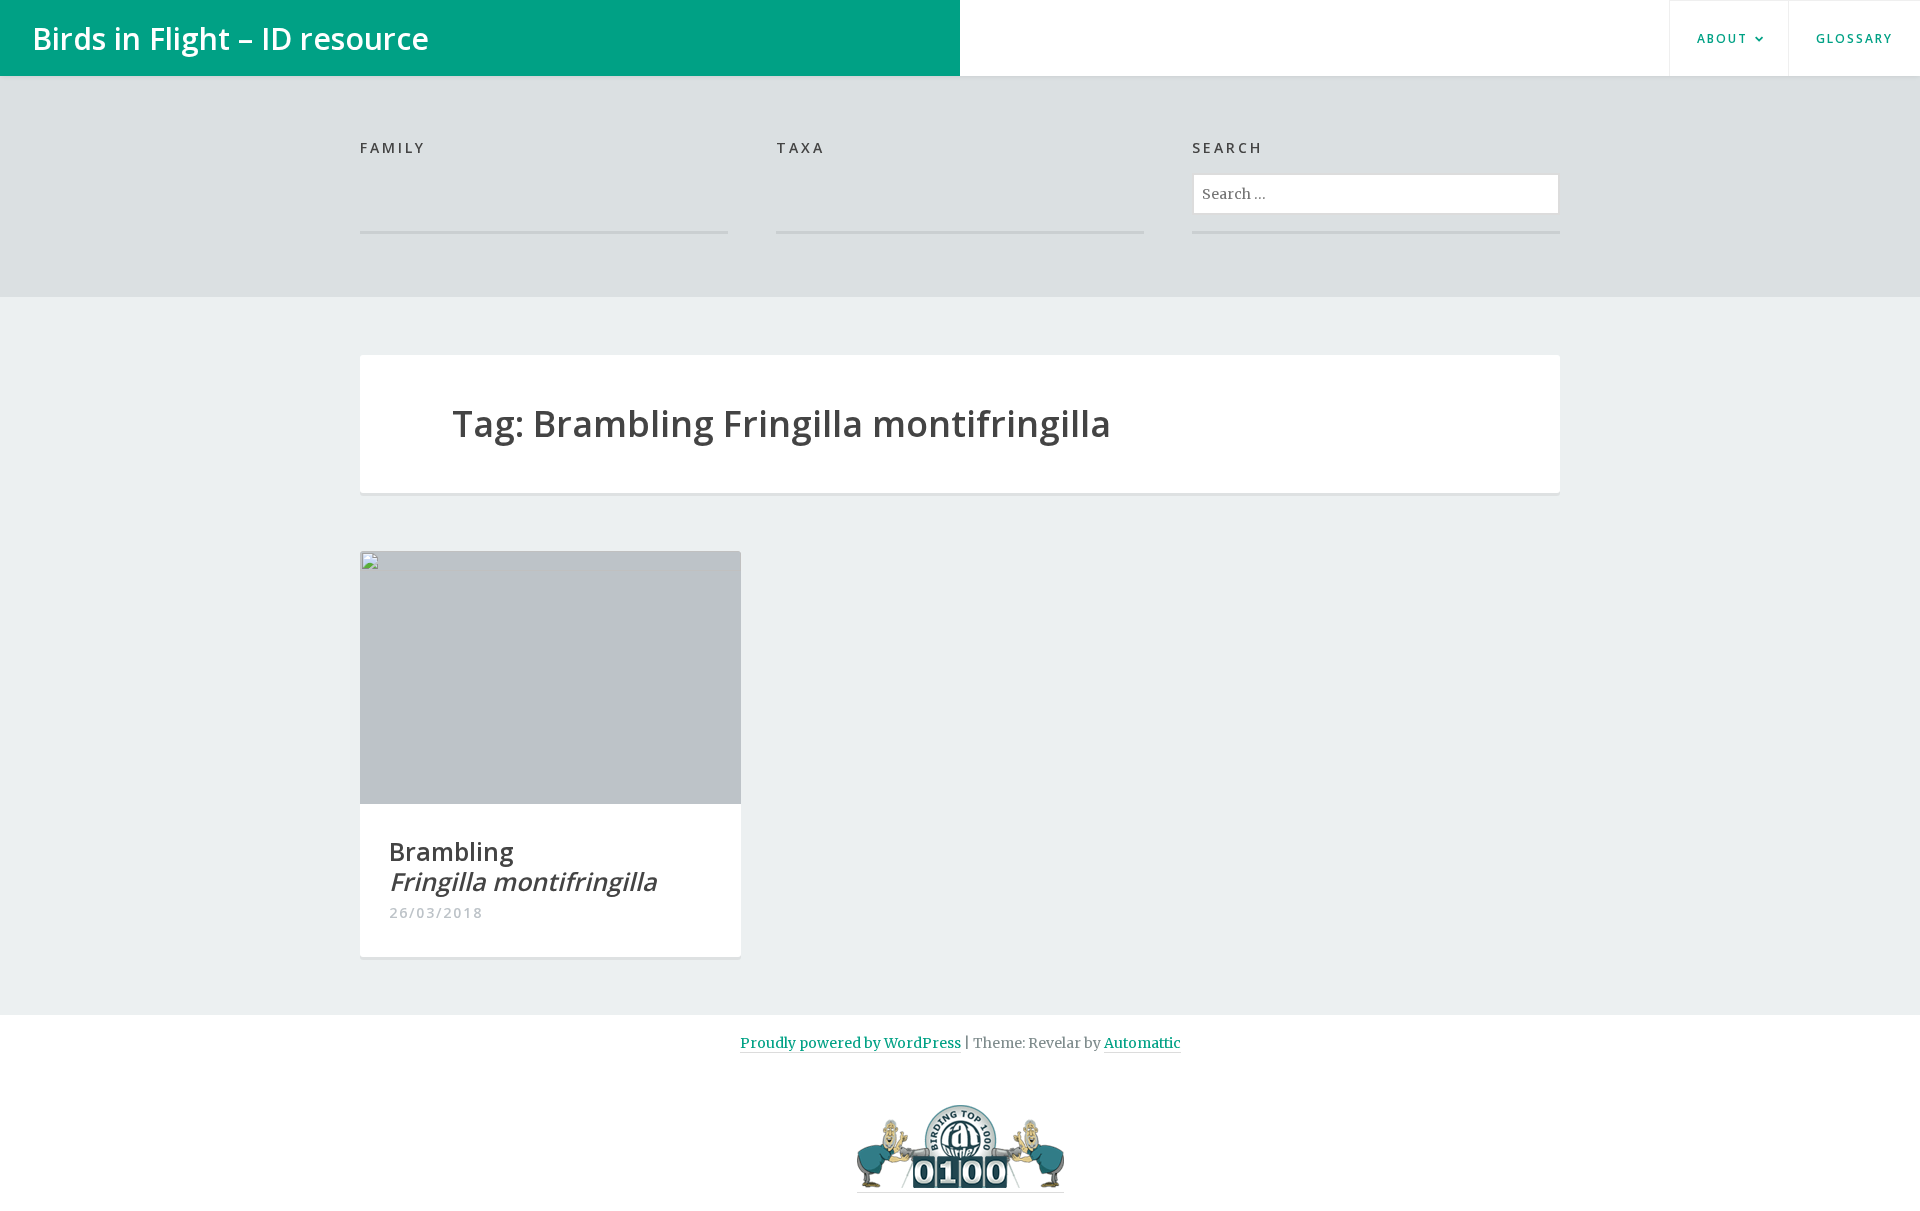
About (1722, 38)
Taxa (800, 147)
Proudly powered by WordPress (850, 1043)
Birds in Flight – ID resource (230, 38)
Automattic (1142, 1043)
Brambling (523, 866)
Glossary (1854, 38)
